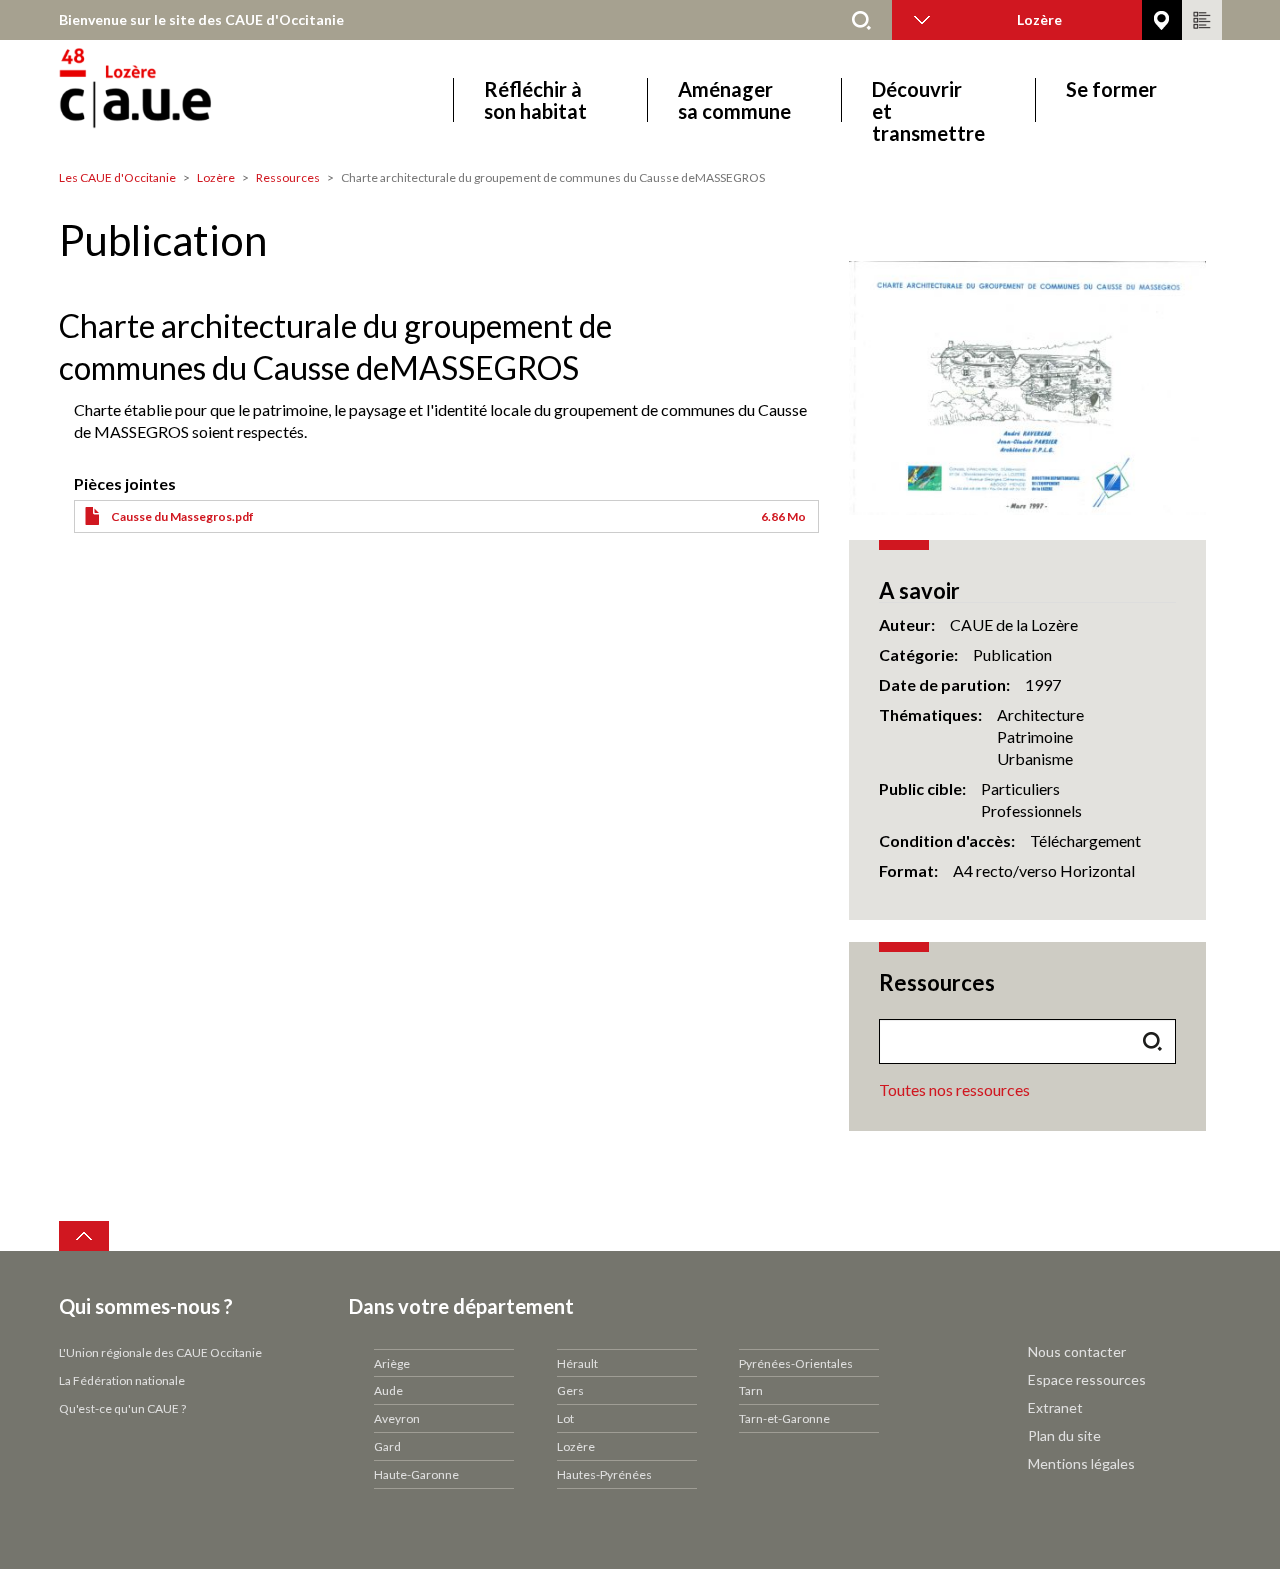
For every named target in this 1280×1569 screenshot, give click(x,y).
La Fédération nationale (122, 1380)
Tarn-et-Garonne (784, 1418)
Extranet (1055, 1407)
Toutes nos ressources (954, 1089)
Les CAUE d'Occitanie (117, 177)
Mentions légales (1081, 1463)
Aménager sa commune (734, 100)
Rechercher (862, 20)
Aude (388, 1390)
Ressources (288, 177)
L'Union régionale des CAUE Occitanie (160, 1352)
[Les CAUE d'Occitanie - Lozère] (191, 99)
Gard (387, 1446)
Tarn (751, 1390)
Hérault (577, 1363)
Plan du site (1064, 1435)
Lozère (216, 177)
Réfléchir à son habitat (535, 100)
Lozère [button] (1039, 19)
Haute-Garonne (416, 1474)
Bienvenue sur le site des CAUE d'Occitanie (201, 19)
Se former (1111, 89)
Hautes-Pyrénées (604, 1474)
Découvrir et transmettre (928, 100)
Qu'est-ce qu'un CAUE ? (122, 1408)
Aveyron (397, 1418)
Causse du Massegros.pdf (182, 516)
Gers (570, 1390)
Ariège (392, 1363)
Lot (565, 1418)
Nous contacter (1077, 1351)
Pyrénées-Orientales (796, 1363)
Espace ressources (1087, 1379)
